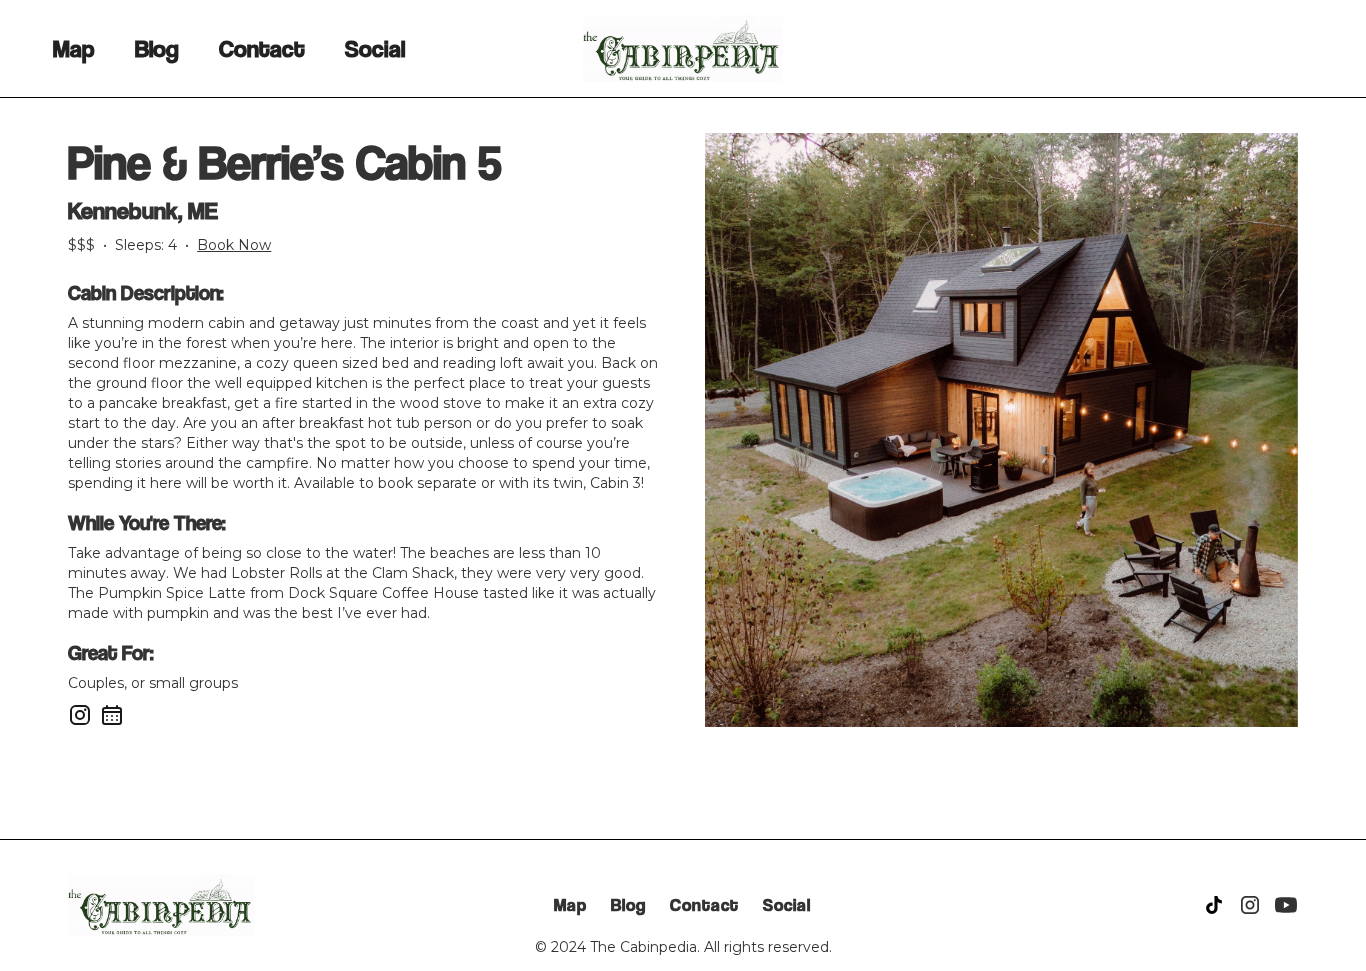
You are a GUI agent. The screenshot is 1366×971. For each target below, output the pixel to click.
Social (375, 48)
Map (74, 48)
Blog (157, 48)
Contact (262, 48)
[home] (683, 48)
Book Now (234, 245)
